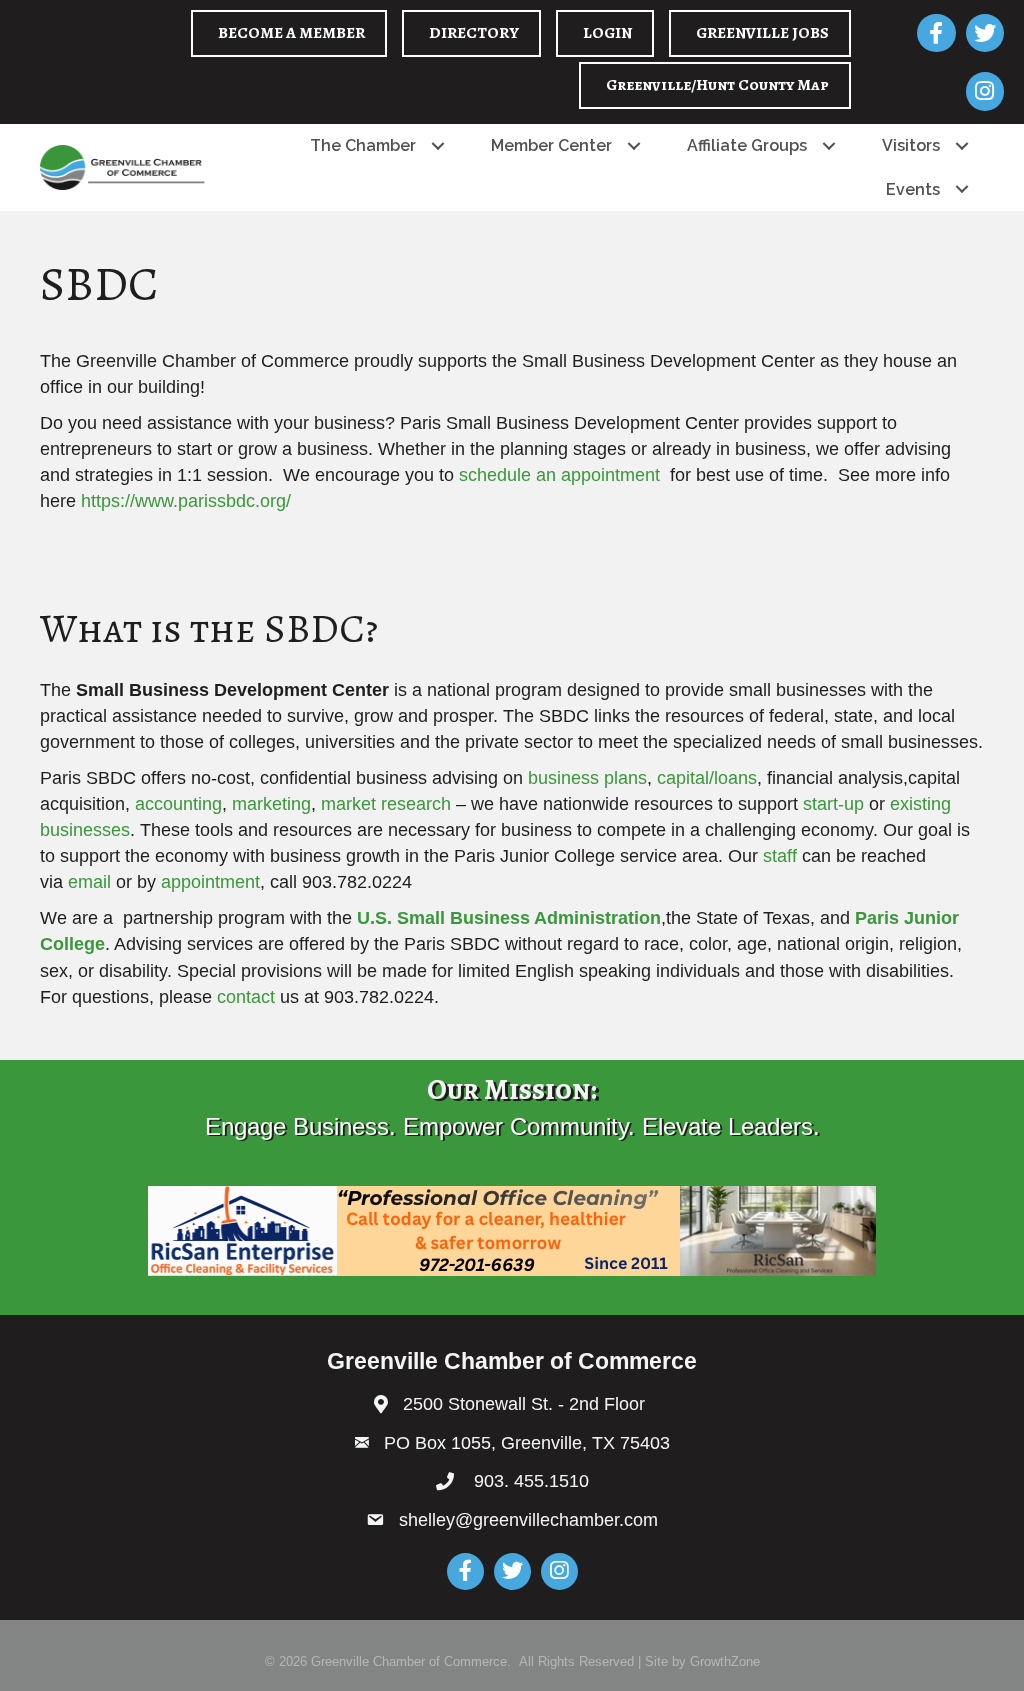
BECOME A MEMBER (291, 33)
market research (386, 804)
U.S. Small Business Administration (506, 918)
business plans (585, 778)
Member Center (551, 145)
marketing (271, 804)
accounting (178, 804)
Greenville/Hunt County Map (717, 85)
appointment (210, 882)
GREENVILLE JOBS (762, 33)
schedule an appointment (559, 475)
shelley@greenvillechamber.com (528, 1520)
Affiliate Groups (747, 145)
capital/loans (707, 778)
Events (913, 189)
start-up (833, 804)
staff (777, 856)
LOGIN (607, 33)
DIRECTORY (474, 33)
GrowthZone (725, 1661)
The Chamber (363, 145)
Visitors (911, 145)
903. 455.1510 (529, 1481)
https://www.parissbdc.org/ (186, 501)
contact (246, 997)
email (89, 882)
